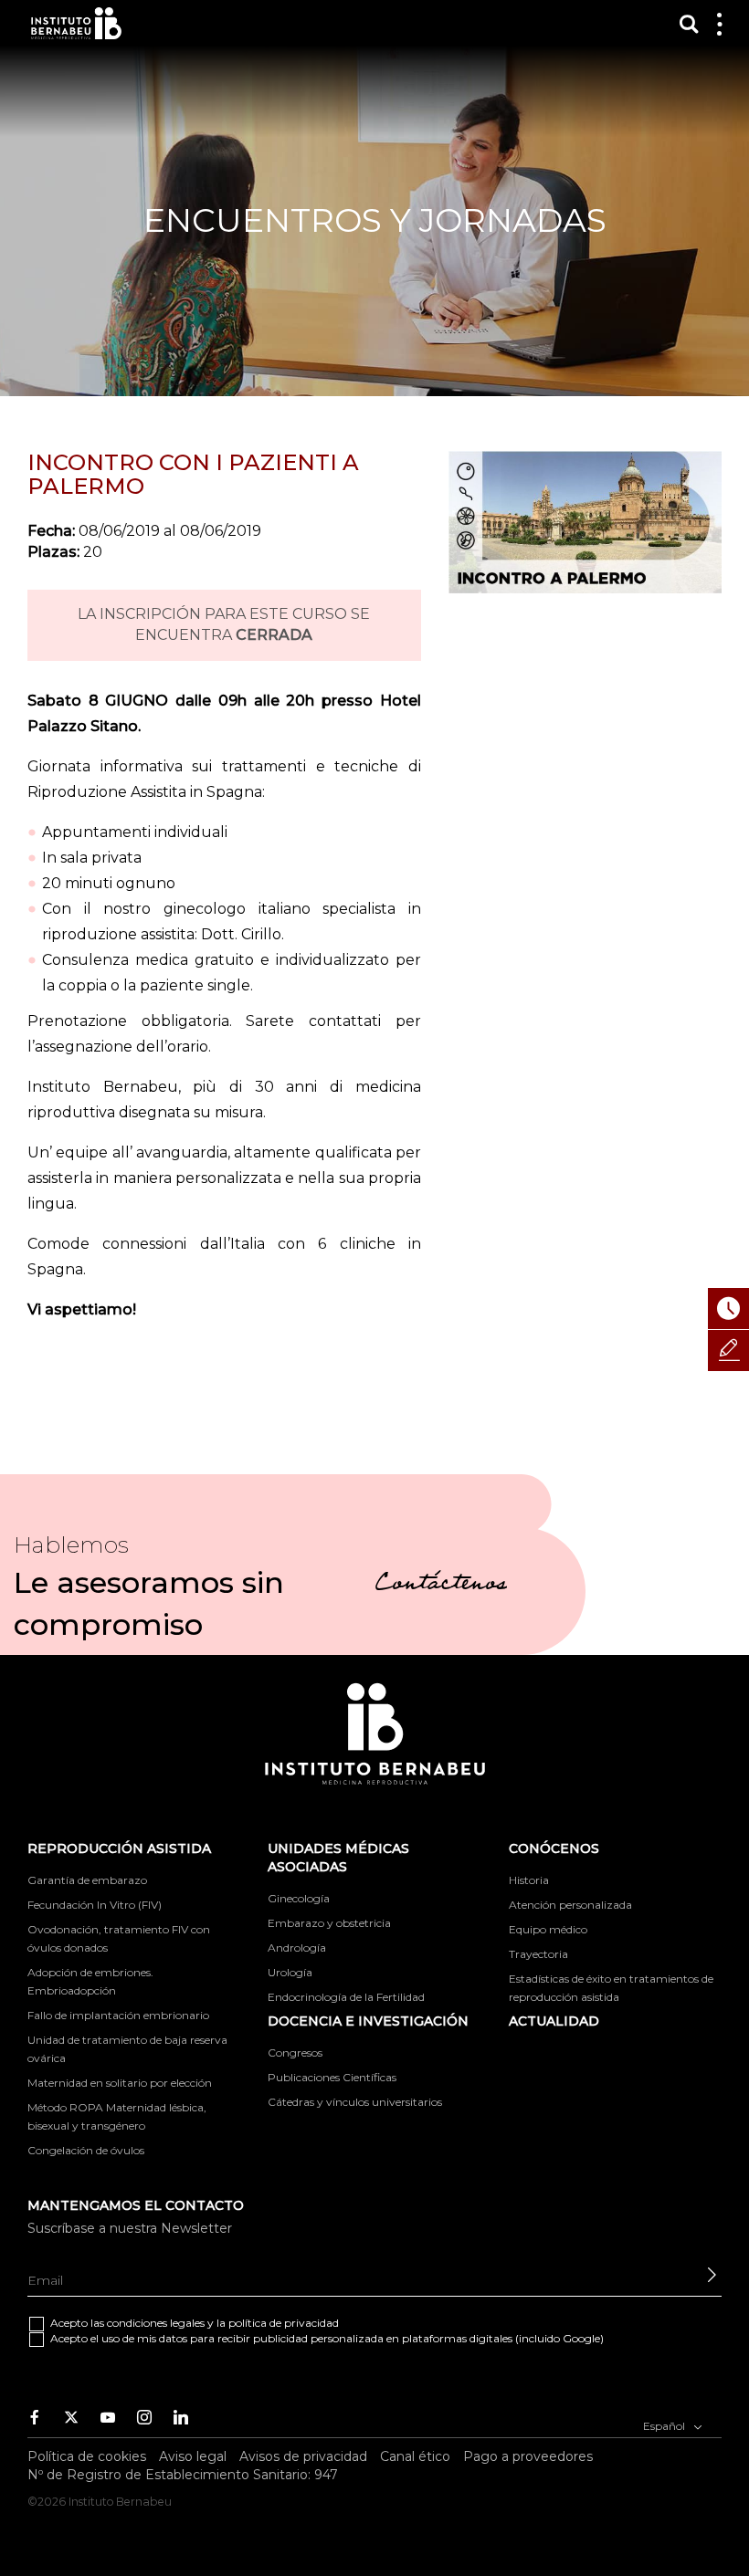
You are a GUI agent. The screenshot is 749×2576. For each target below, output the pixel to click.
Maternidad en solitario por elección (120, 2083)
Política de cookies (87, 2456)
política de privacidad (284, 2323)
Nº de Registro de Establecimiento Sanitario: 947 (183, 2475)
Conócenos (554, 1848)
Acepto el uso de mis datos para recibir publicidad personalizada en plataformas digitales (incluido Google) (327, 2338)
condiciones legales (156, 2323)
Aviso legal (193, 2456)
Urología (290, 1972)
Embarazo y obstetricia (329, 1923)
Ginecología (299, 1898)
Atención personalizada (570, 1905)
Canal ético (415, 2456)
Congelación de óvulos (86, 2150)
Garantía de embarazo (87, 1880)
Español (665, 2426)
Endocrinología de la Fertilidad (346, 1997)
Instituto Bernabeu (76, 23)
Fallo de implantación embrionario (118, 2015)
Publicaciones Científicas (332, 2077)
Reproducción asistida (119, 1848)
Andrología (297, 1948)
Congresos (295, 2052)
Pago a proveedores (528, 2456)
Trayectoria (538, 1954)
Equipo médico (548, 1929)
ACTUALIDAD (554, 2021)
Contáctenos (441, 1586)
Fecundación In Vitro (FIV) (95, 1905)
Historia (529, 1880)
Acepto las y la (195, 2323)
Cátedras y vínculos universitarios (355, 2102)
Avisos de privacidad (303, 2456)
